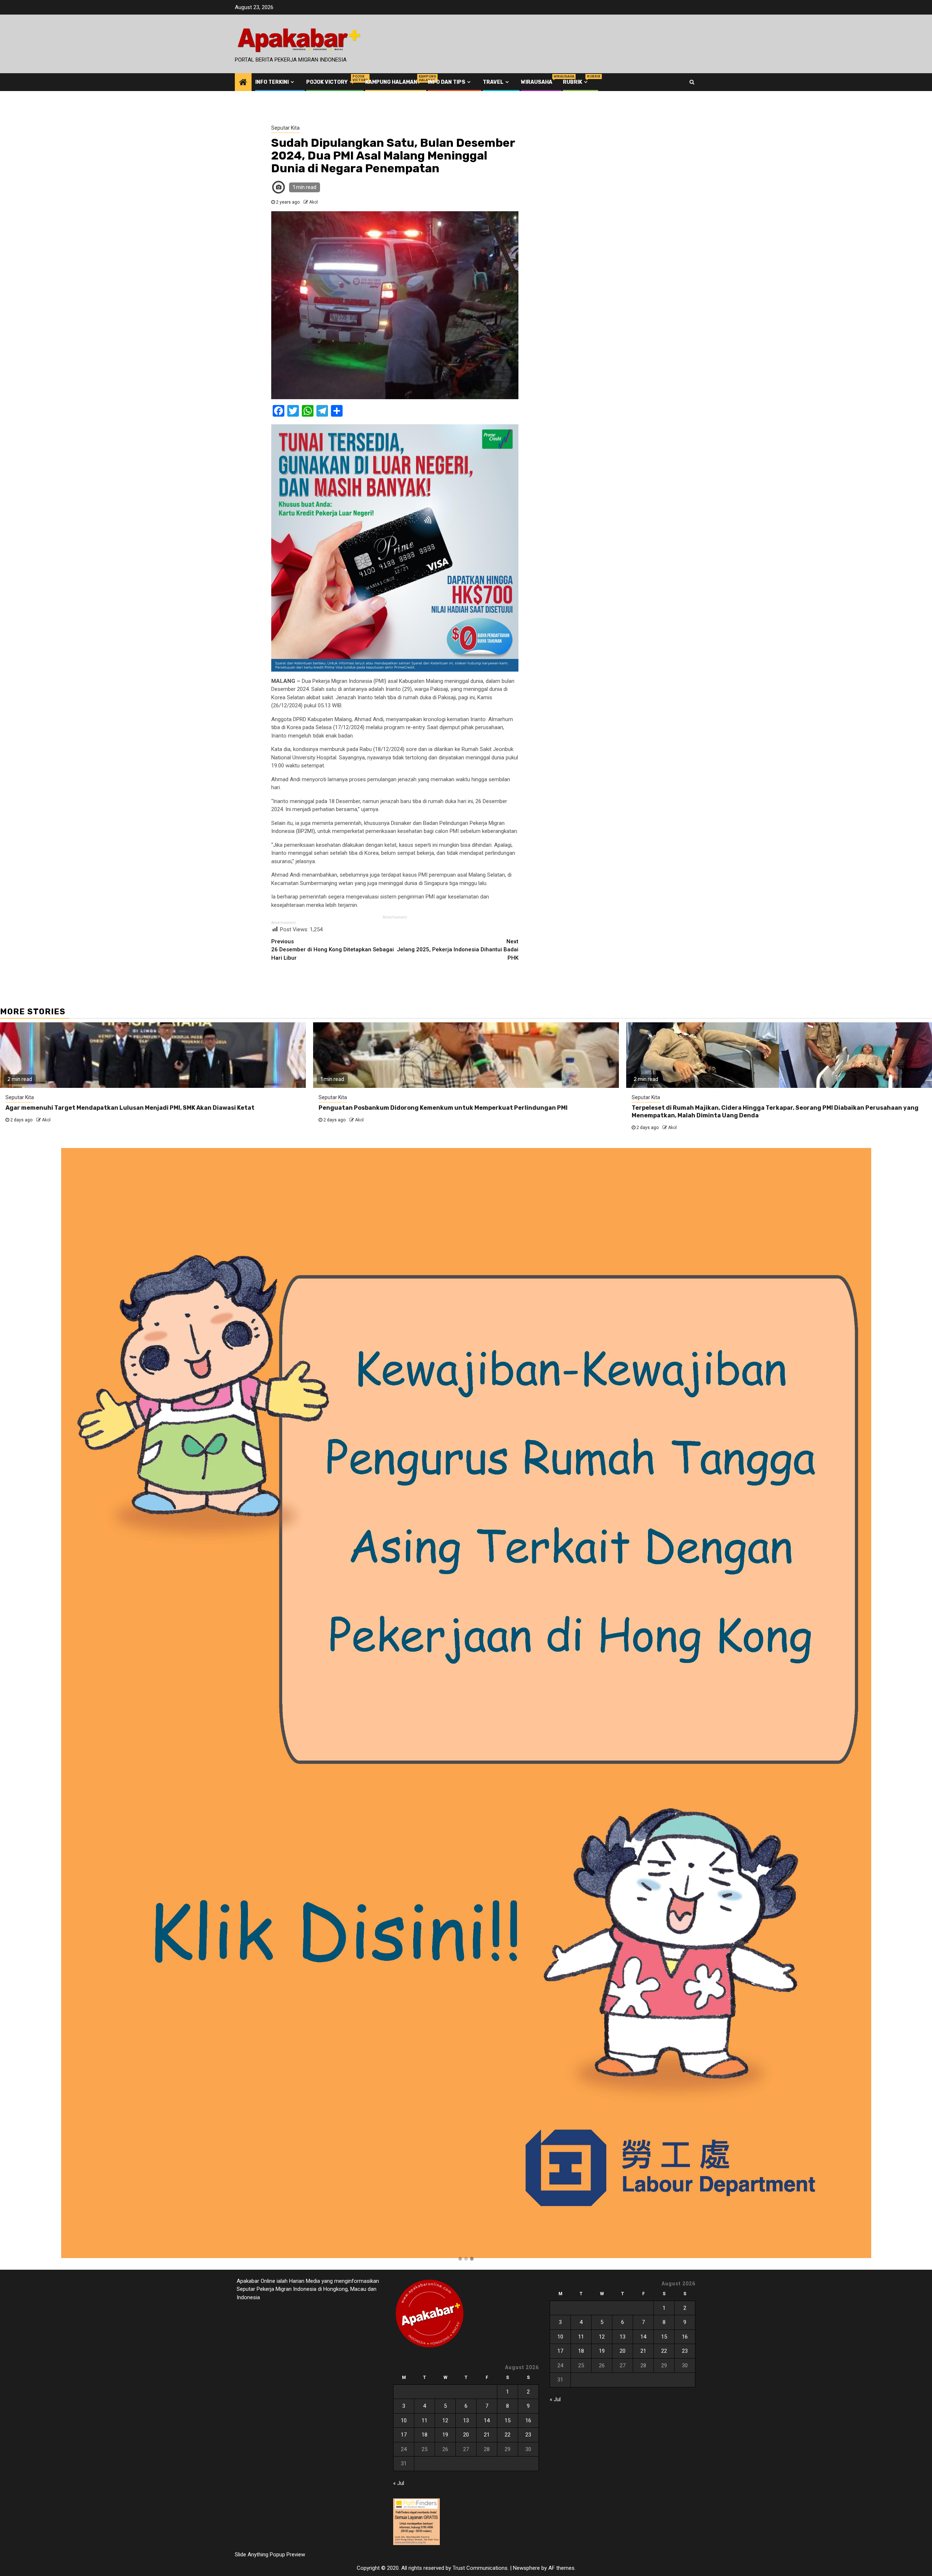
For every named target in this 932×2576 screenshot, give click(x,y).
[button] (460, 2259)
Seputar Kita (285, 128)
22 (508, 2435)
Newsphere (526, 2568)
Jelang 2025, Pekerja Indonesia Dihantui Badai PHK (458, 950)
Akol (313, 202)
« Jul (399, 2483)
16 (528, 2420)
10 (404, 2420)
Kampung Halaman (391, 82)
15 (508, 2420)
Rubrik (576, 82)
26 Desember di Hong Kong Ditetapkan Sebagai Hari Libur (333, 950)
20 (466, 2435)
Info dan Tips (447, 82)
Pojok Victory (330, 82)
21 (487, 2435)
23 (528, 2435)
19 (445, 2435)
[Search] (692, 82)
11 (424, 2420)
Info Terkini (272, 82)
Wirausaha (537, 82)
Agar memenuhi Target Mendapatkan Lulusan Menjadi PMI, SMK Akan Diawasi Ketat (130, 1108)
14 (487, 2420)
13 (466, 2420)
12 (445, 2420)
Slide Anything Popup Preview (270, 2555)
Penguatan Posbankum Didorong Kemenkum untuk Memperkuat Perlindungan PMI (443, 1108)
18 (424, 2435)
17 (404, 2435)
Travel (493, 82)
